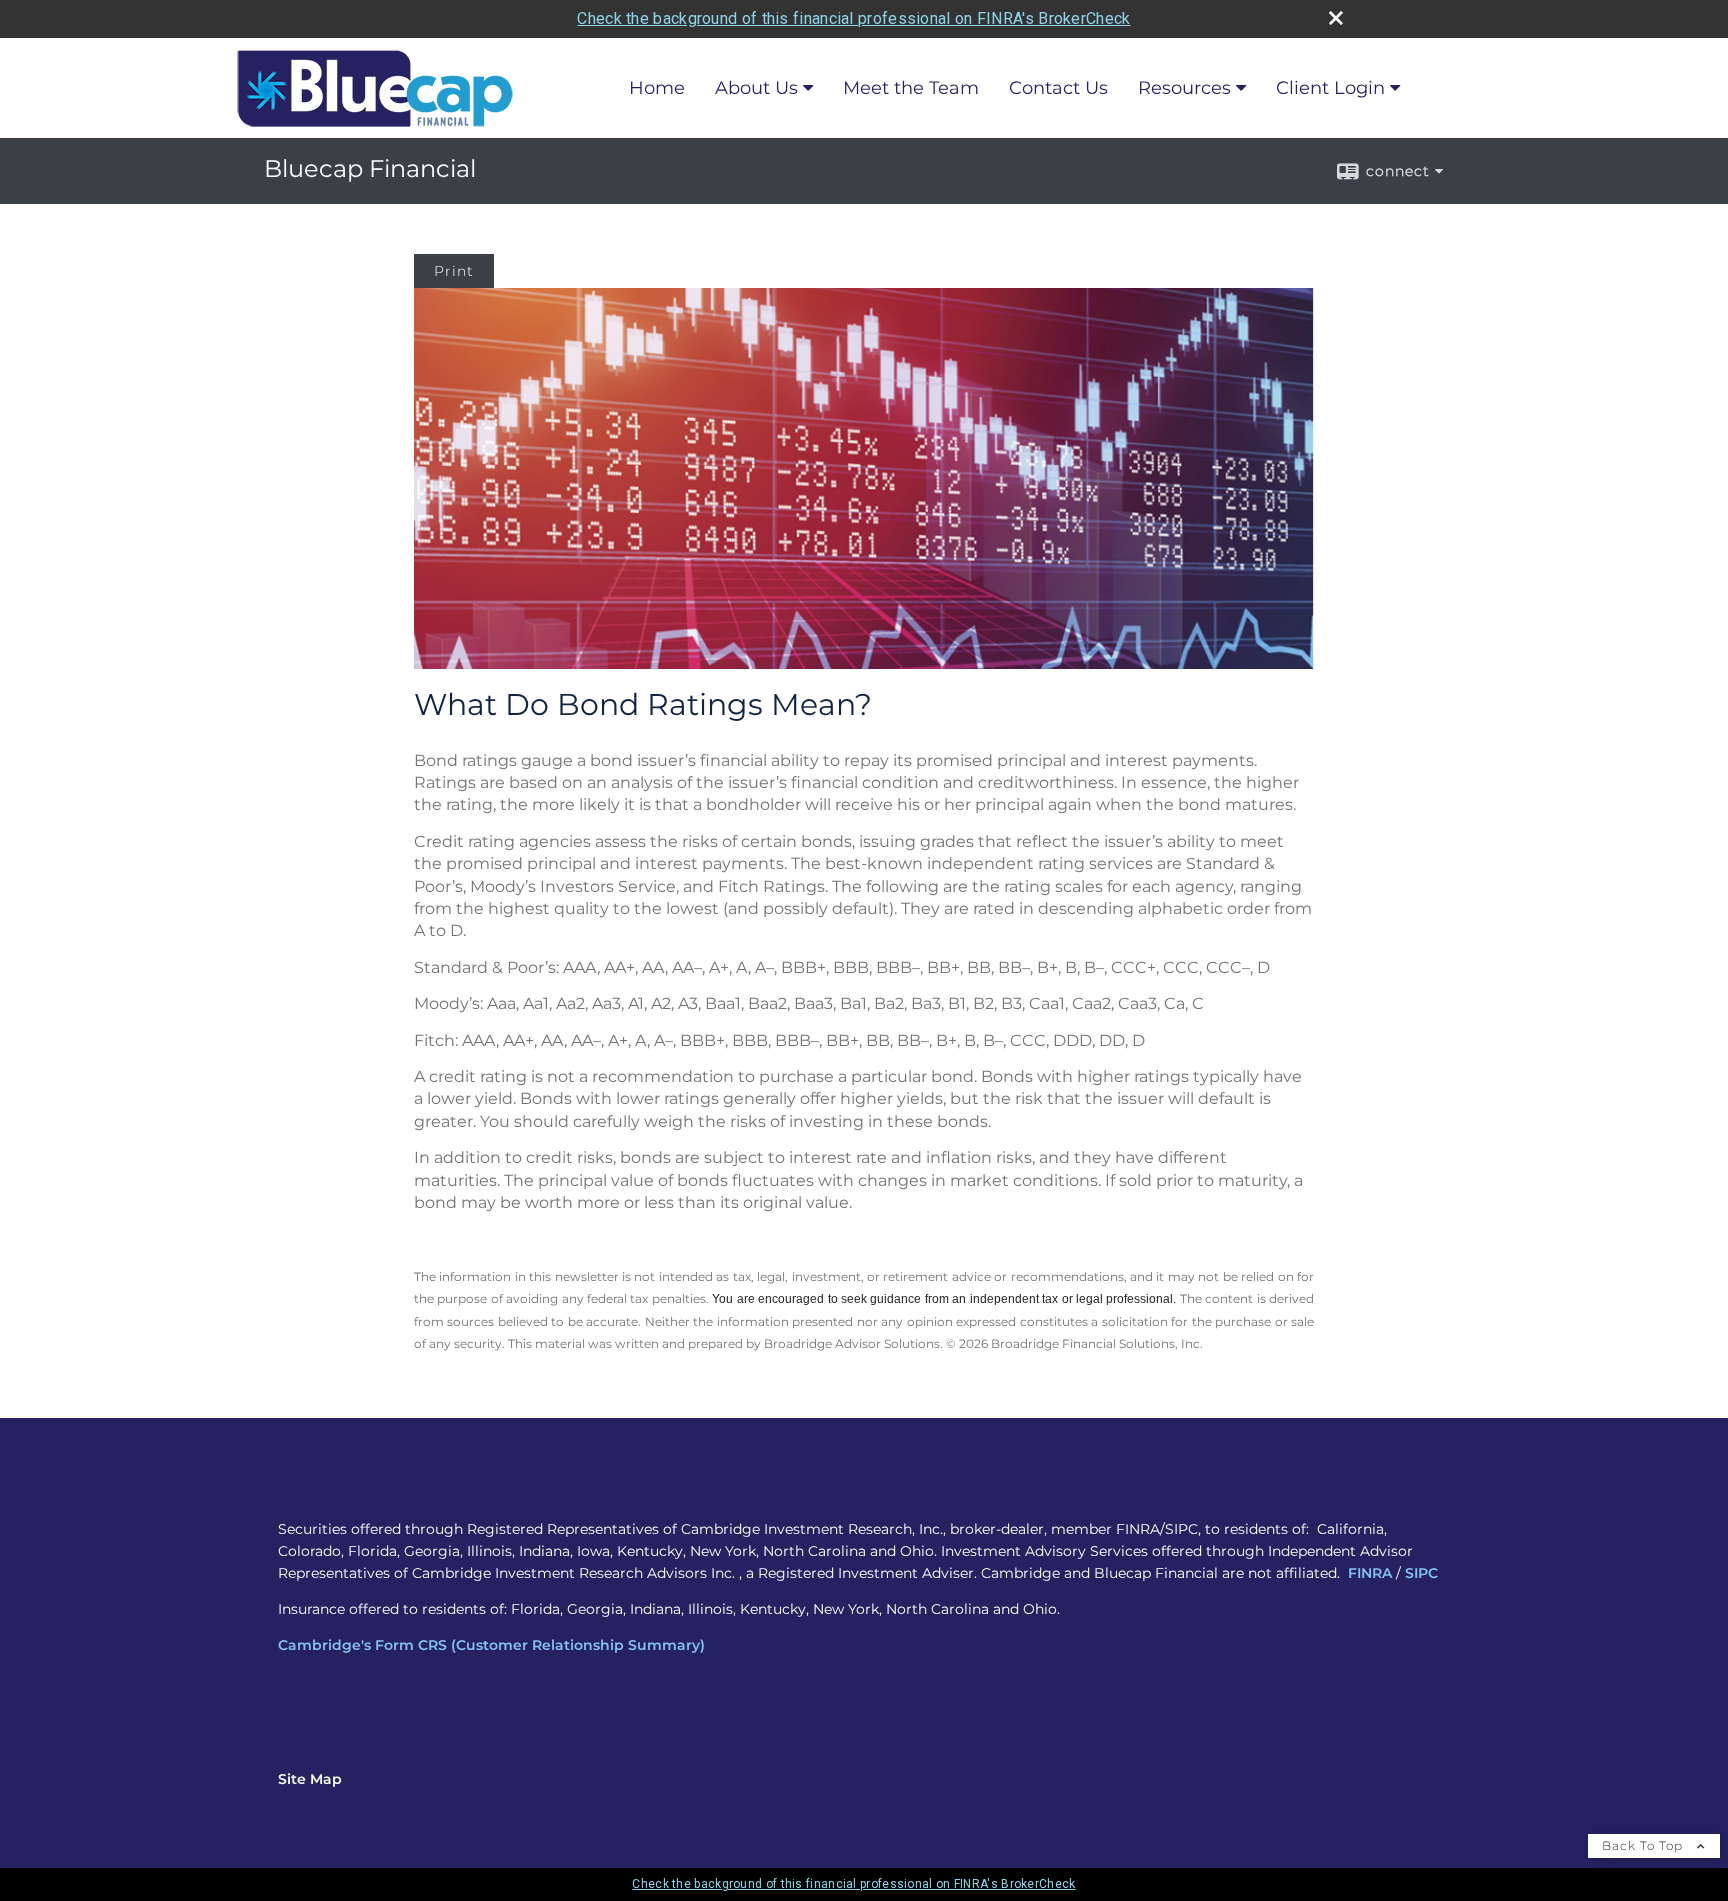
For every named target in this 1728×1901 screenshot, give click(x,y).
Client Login (1330, 88)
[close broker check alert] (1336, 18)
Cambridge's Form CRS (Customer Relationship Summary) (491, 1645)
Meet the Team (911, 88)
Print (454, 271)
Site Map (310, 1779)
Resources (1184, 88)
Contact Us (1058, 88)
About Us (756, 88)
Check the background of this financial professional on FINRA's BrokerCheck (853, 18)
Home (657, 88)
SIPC (1421, 1573)
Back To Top (1644, 1845)
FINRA (1370, 1573)
